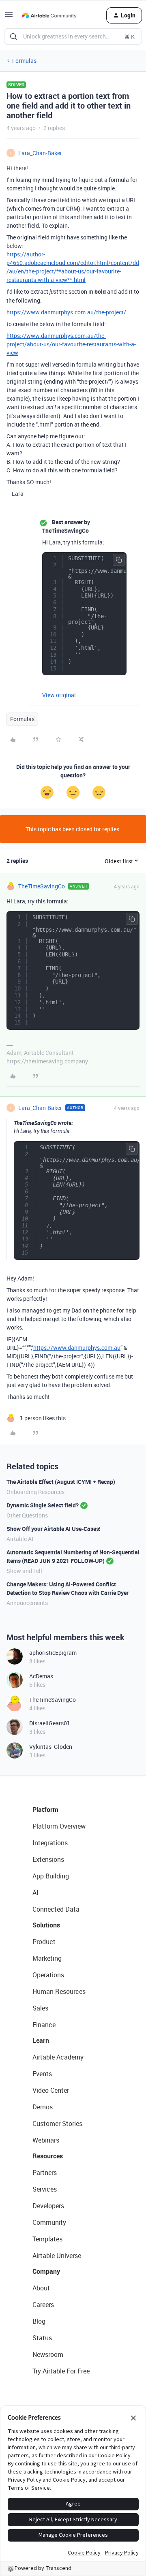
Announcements (27, 1603)
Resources (48, 2156)
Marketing (47, 1958)
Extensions (48, 1859)
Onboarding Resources (35, 1492)
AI (35, 1893)
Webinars (46, 2140)
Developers (48, 2206)
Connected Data (56, 1909)
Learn (41, 2040)
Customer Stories (57, 2124)
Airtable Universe (57, 2256)
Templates (47, 2239)
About (41, 2288)
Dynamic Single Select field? (43, 1505)
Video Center (51, 2090)
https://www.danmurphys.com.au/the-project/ (66, 312)
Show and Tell (24, 1571)
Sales (40, 2008)
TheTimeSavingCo (42, 886)
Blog (39, 2321)
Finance (44, 2025)
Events (42, 2074)
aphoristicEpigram (53, 1653)
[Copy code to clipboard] (119, 560)
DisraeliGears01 (50, 1723)
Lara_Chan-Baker (40, 153)
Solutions (46, 1925)
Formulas (24, 61)
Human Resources (59, 1991)
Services (45, 2189)
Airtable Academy (58, 2057)
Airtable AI (20, 1539)
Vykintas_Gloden (51, 1747)
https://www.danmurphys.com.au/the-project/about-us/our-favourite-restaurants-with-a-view (71, 344)
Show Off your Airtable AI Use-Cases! (54, 1529)
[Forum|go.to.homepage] (49, 15)
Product (44, 1942)
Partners (45, 2173)
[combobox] (73, 36)
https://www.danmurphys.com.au (77, 1348)
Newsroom (48, 2354)
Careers (43, 2305)
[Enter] (13, 36)
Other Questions (27, 1515)
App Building (51, 1876)
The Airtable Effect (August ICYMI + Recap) (61, 1482)
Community (49, 2222)
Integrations (50, 1843)
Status (42, 2338)
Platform (45, 1810)
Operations (48, 1975)
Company (46, 2271)
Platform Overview (59, 1826)
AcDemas (41, 1676)
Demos (43, 2107)
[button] (9, 17)
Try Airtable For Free (61, 2371)
